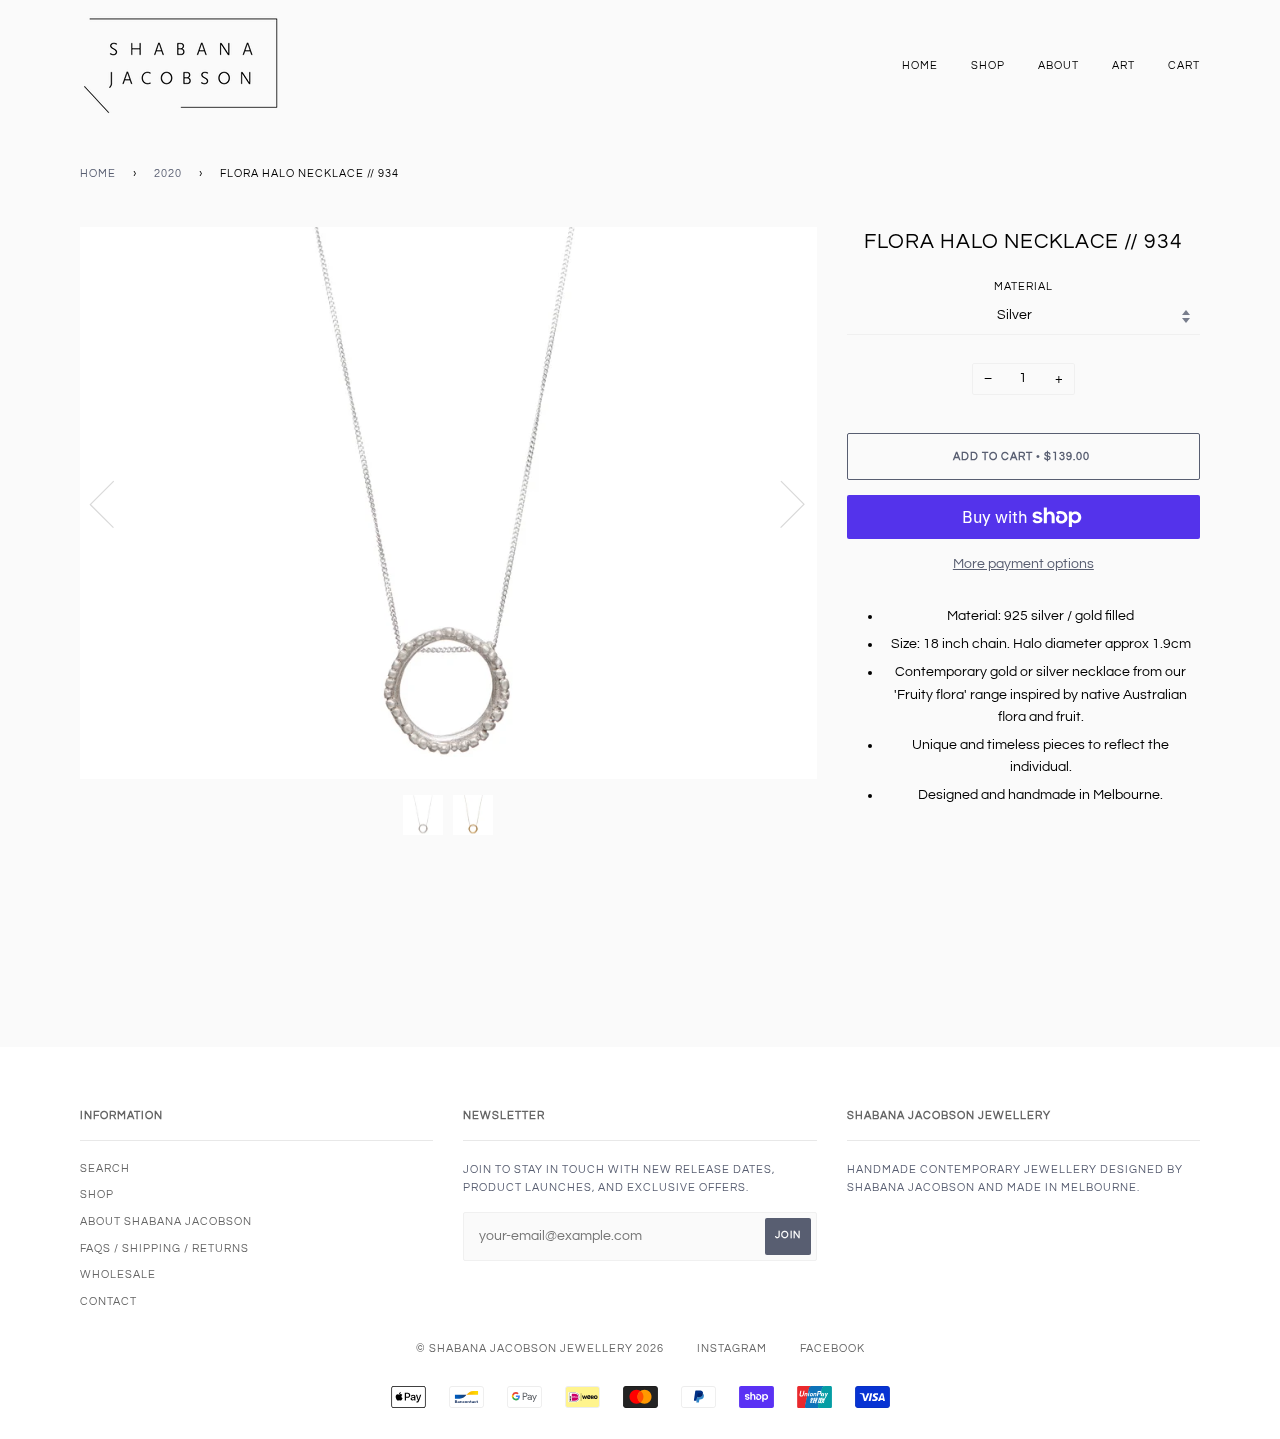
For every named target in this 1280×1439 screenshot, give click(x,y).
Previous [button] (114, 503)
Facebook (832, 1348)
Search (105, 1168)
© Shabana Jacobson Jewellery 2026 (540, 1348)
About (1058, 65)
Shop (988, 65)
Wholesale (118, 1274)
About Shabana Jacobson (166, 1221)
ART (1123, 65)
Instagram (732, 1348)
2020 (168, 173)
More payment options (1023, 564)
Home (920, 65)
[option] (448, 503)
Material (1023, 286)
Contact (108, 1301)
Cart (1184, 65)
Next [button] (780, 503)
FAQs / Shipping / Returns (164, 1248)
